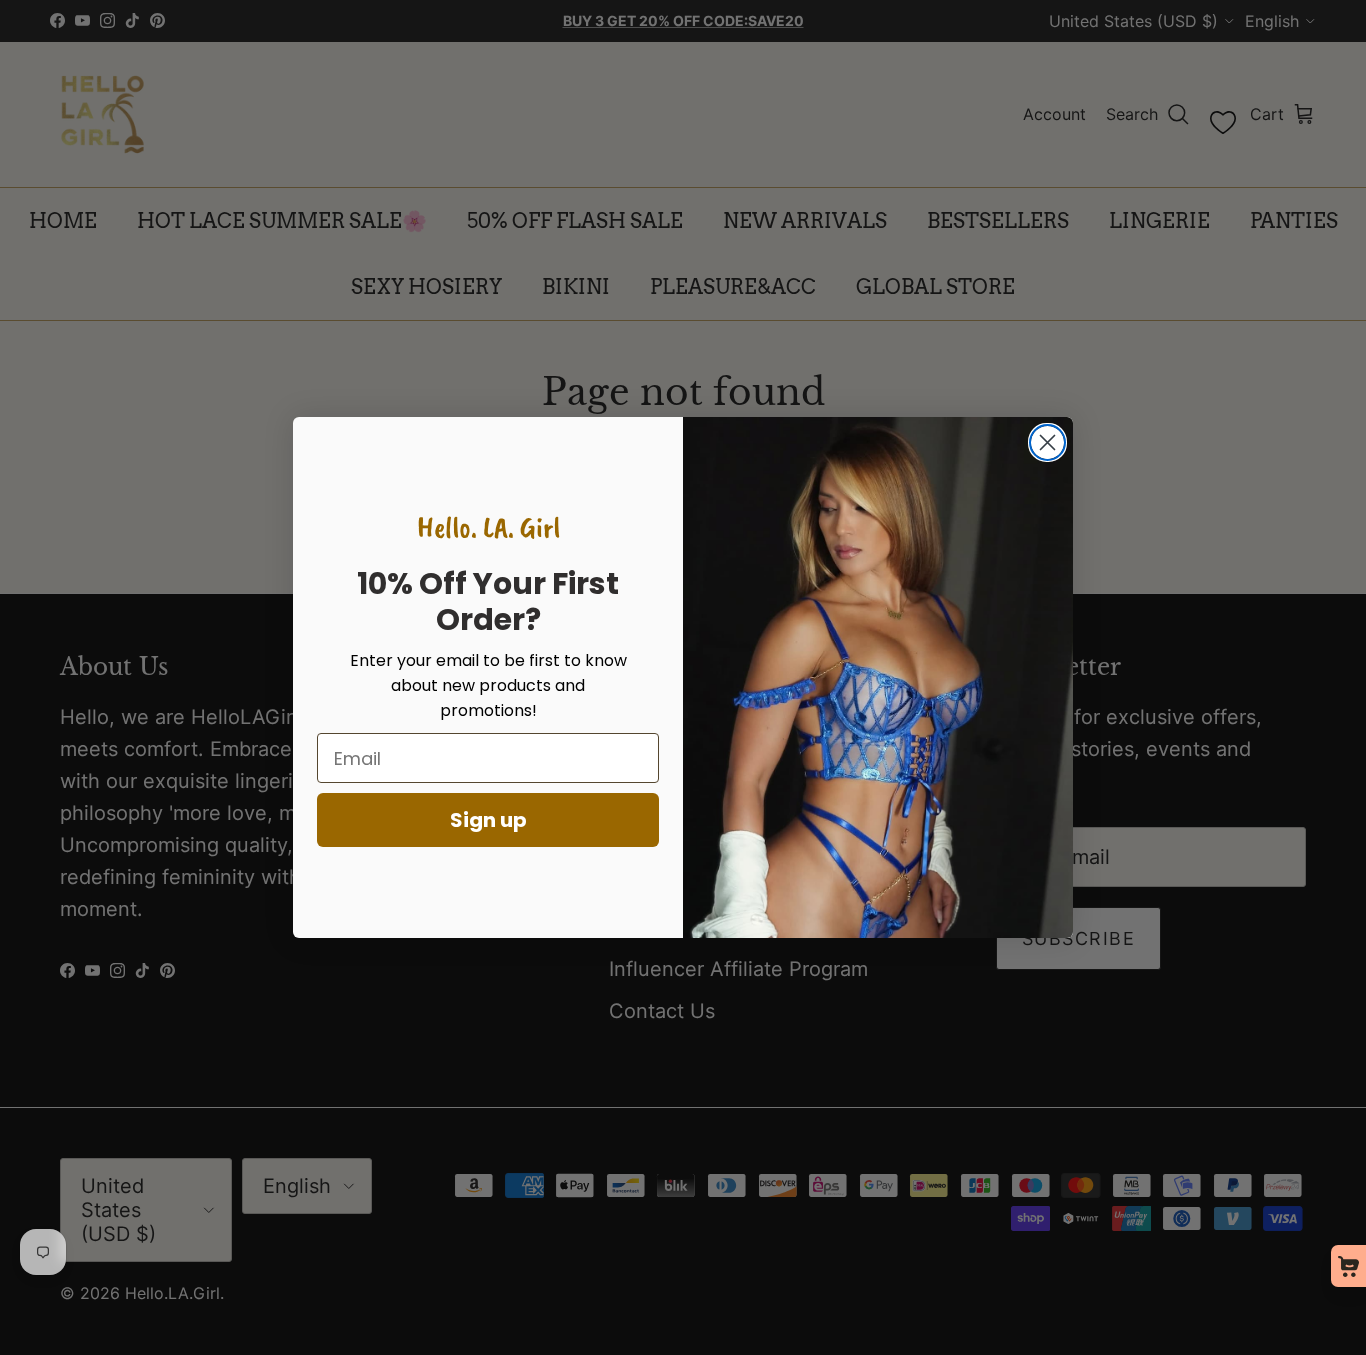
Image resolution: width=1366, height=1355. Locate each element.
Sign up (488, 820)
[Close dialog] (1047, 442)
